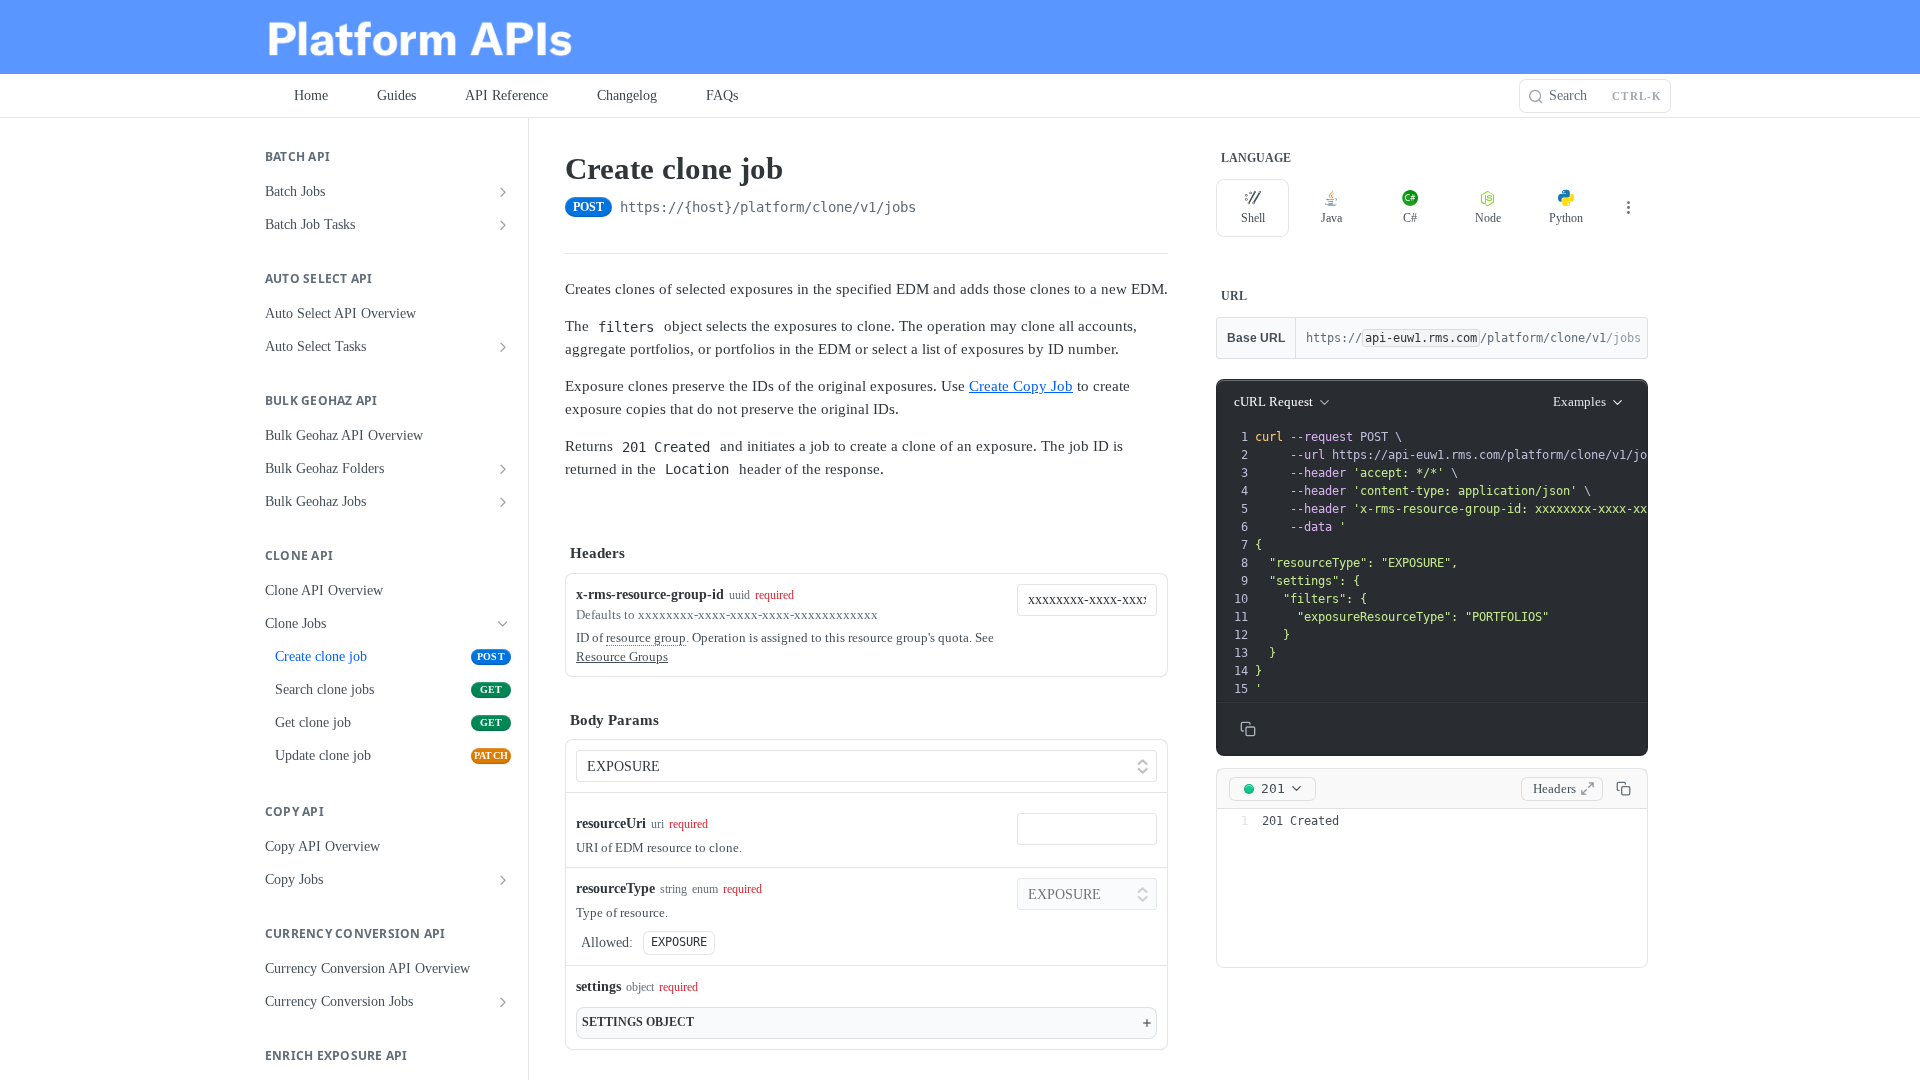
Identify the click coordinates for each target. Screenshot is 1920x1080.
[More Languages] (1628, 208)
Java (1331, 218)
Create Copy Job (1021, 386)
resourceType (615, 888)
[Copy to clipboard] (936, 209)
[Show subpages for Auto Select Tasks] (503, 347)
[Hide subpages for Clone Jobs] (503, 624)
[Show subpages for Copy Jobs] (503, 880)
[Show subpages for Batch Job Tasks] (503, 225)
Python (1566, 218)
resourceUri (611, 823)
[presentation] (1531, 563)
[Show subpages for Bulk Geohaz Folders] (503, 469)
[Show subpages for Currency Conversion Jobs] (503, 1002)
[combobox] (1087, 600)
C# (1410, 218)
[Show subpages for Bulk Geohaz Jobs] (503, 502)
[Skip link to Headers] (551, 554)
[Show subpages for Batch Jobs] (503, 192)
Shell (1253, 218)
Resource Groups (622, 656)
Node (1488, 218)
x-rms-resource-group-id (650, 594)
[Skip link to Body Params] (551, 720)
